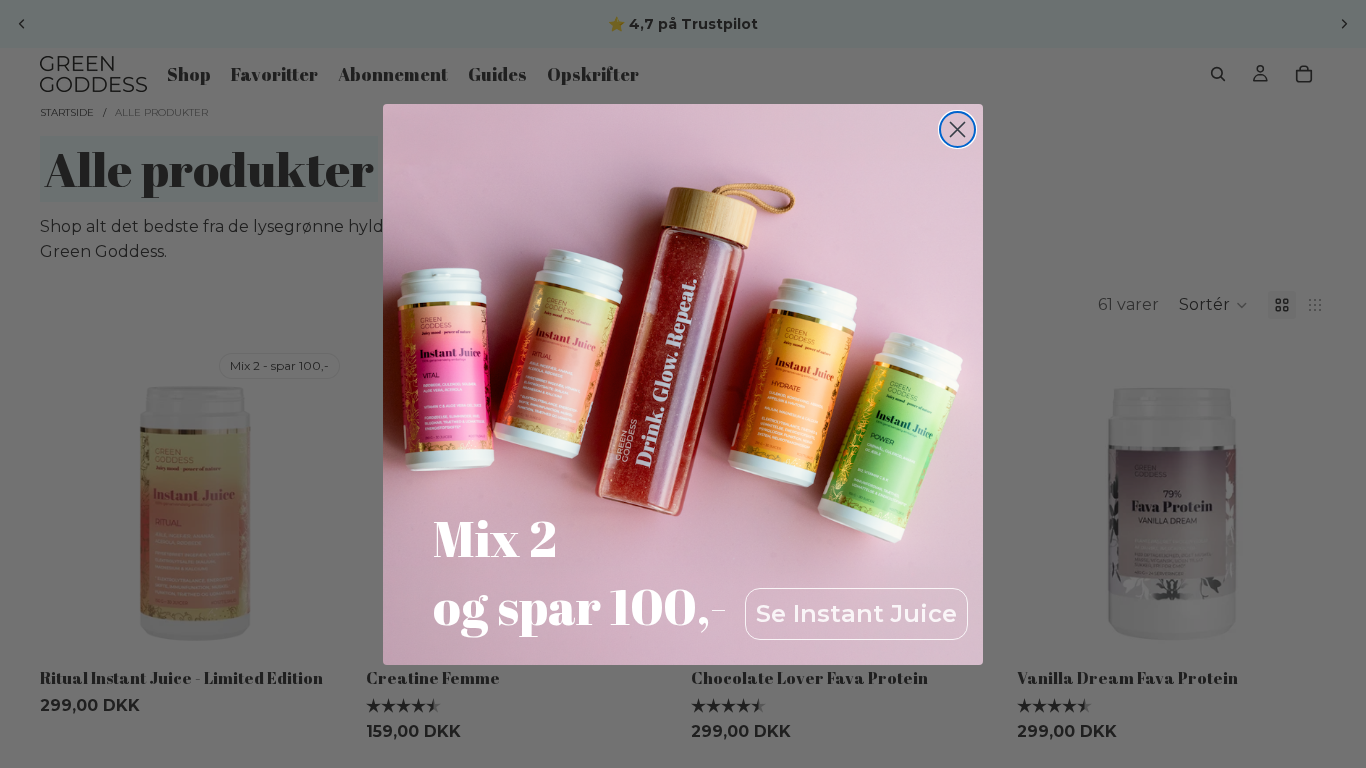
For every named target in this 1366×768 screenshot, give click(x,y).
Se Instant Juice (856, 613)
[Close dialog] (957, 129)
